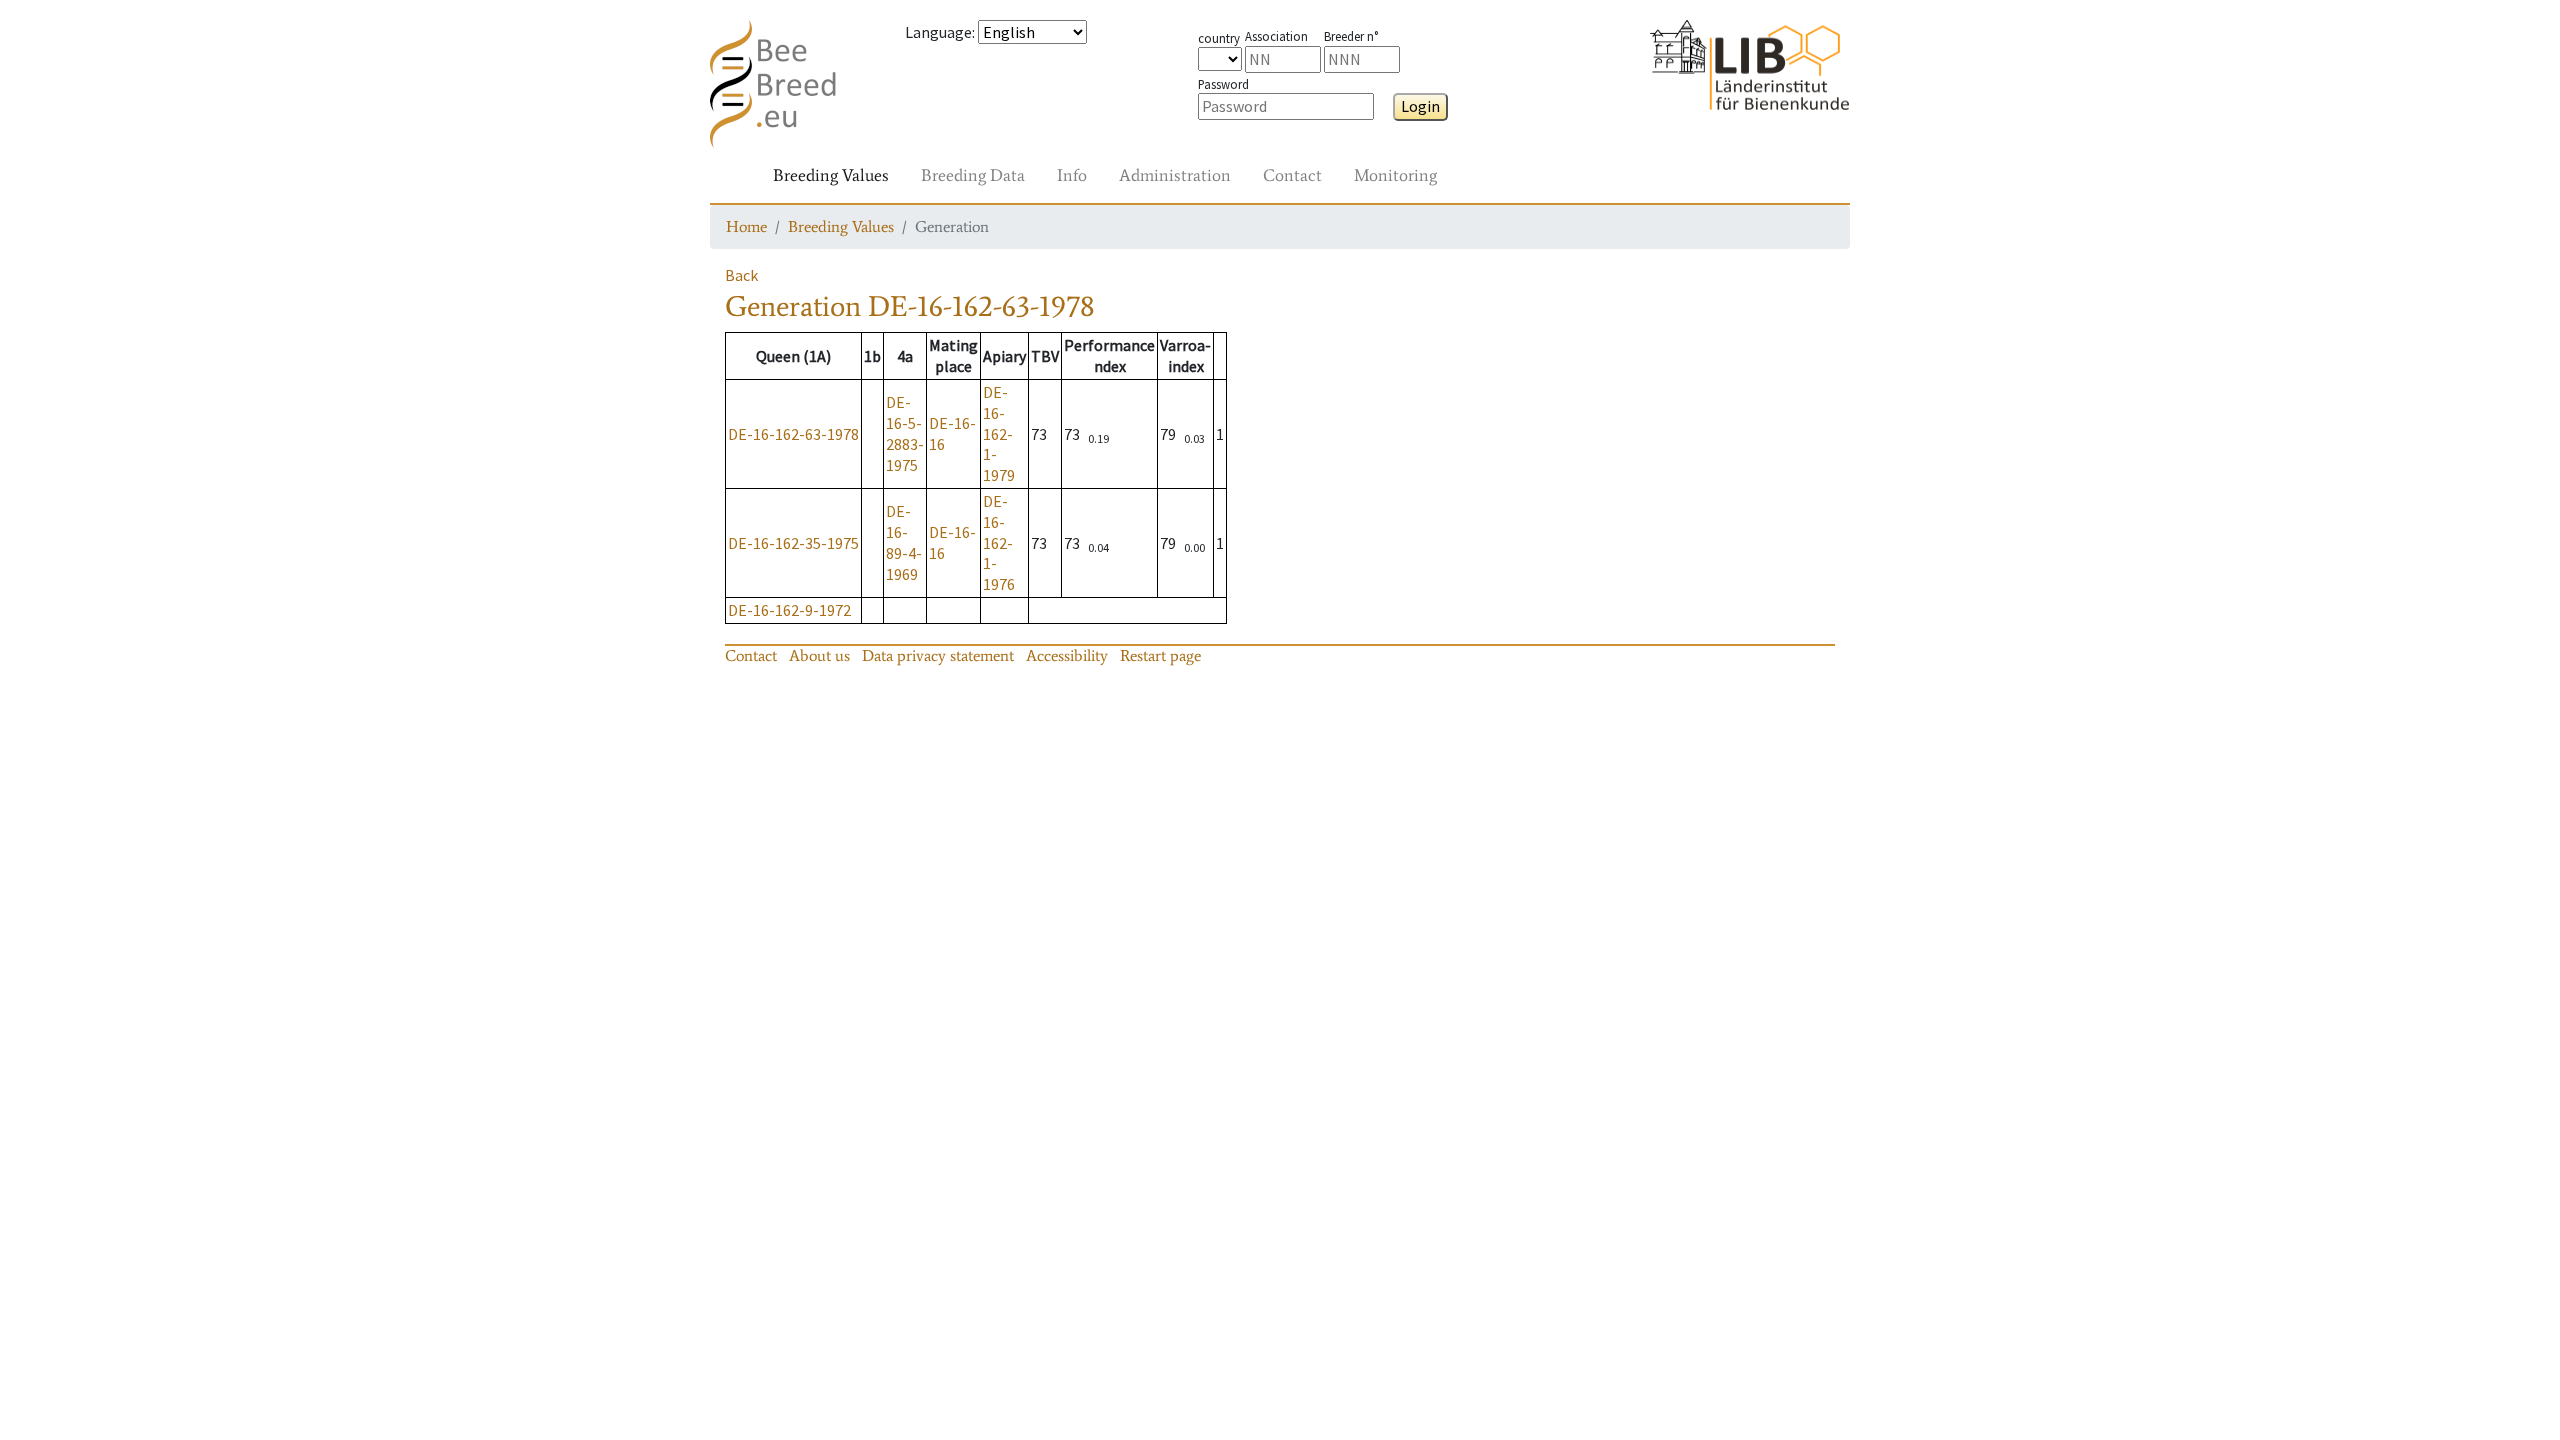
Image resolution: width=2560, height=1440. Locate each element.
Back (741, 275)
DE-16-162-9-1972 (789, 610)
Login (1420, 106)
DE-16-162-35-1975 (793, 543)
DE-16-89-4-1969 (904, 542)
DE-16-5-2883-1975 (905, 433)
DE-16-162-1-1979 (999, 433)
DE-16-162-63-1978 (793, 434)
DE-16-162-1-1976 (999, 542)
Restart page (1160, 655)
